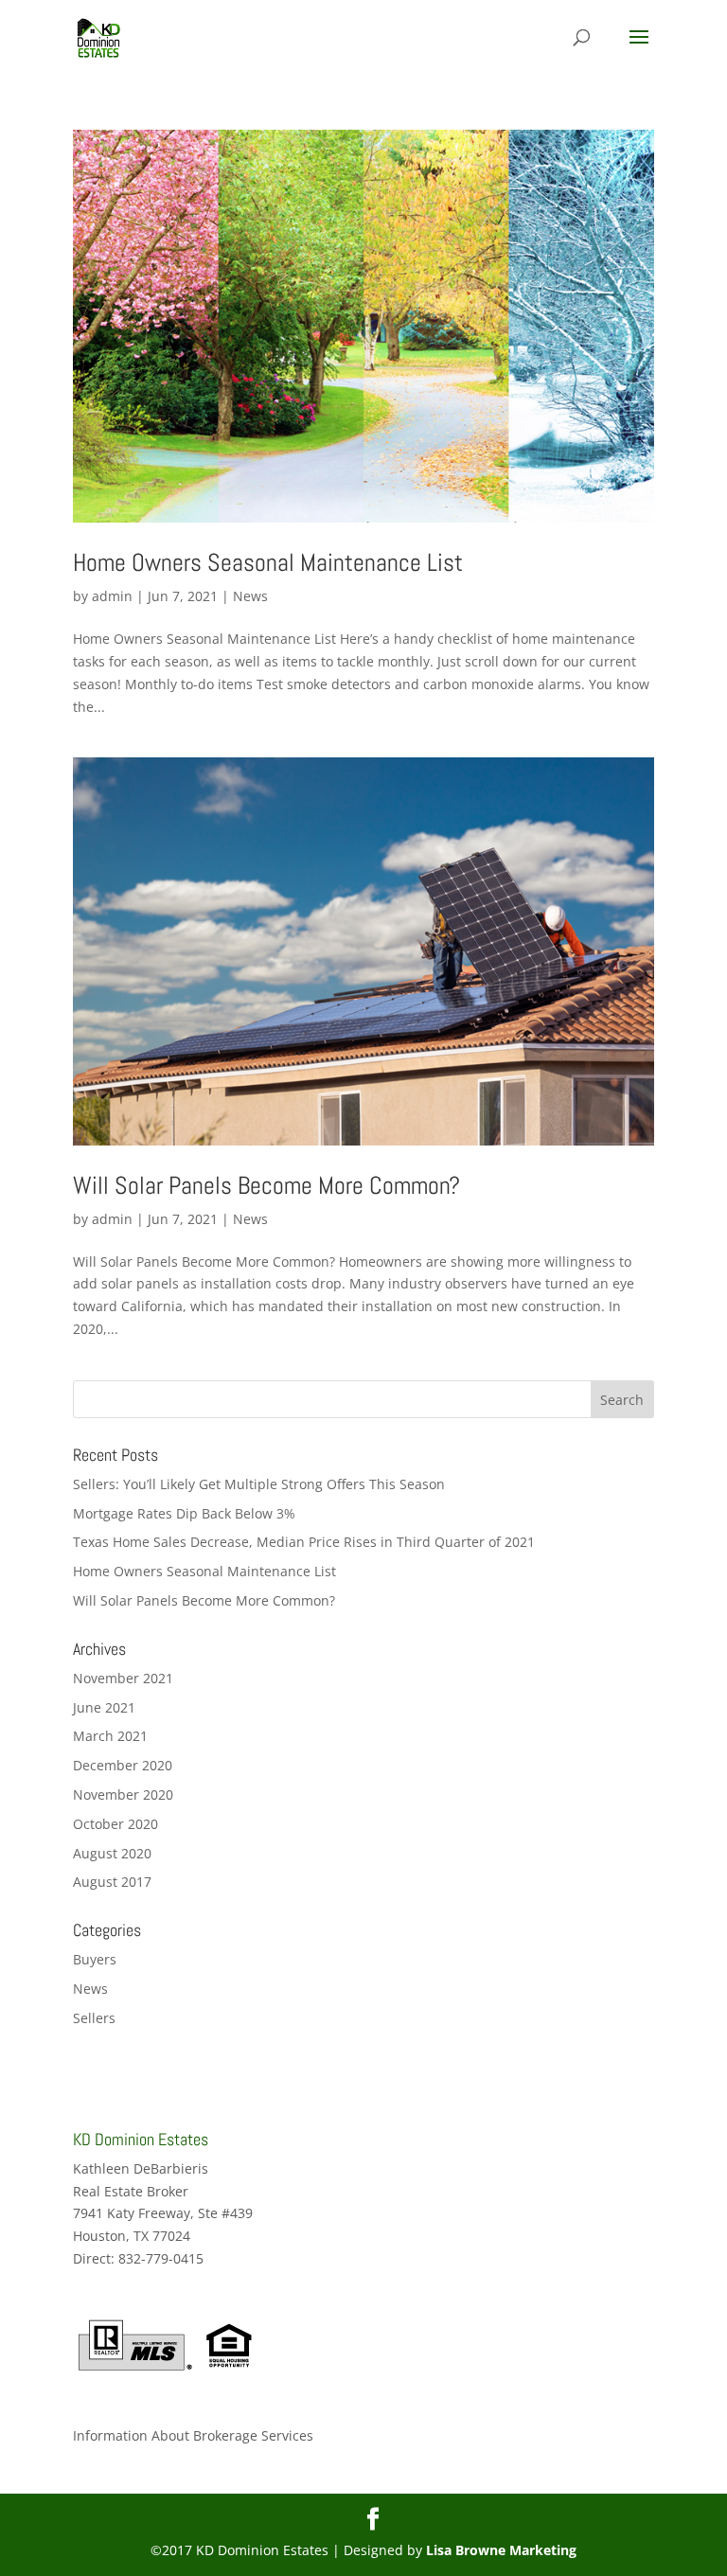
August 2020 (112, 1853)
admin (112, 596)
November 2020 (123, 1794)
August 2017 (112, 1882)
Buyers (95, 1959)
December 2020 (123, 1765)
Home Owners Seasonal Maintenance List (268, 563)
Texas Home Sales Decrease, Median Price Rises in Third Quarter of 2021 (304, 1542)
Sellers (94, 2018)
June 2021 (104, 1707)
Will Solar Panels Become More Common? (266, 1186)
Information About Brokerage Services (193, 2435)
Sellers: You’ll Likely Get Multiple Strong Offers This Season (259, 1484)
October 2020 (115, 1824)
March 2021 (110, 1736)
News (250, 596)
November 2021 (123, 1678)
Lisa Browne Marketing (501, 2550)
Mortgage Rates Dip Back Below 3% (184, 1513)
